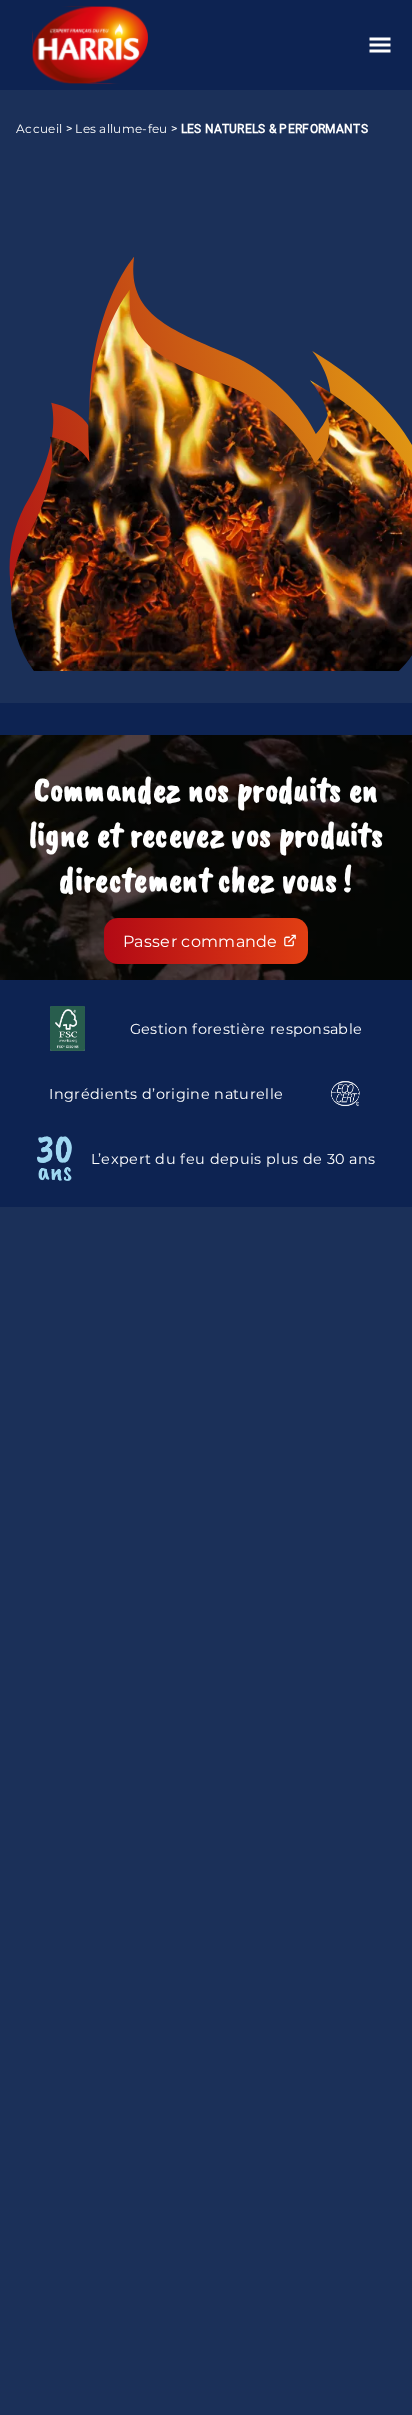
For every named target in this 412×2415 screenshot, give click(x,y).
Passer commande (200, 941)
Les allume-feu (121, 128)
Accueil (39, 128)
